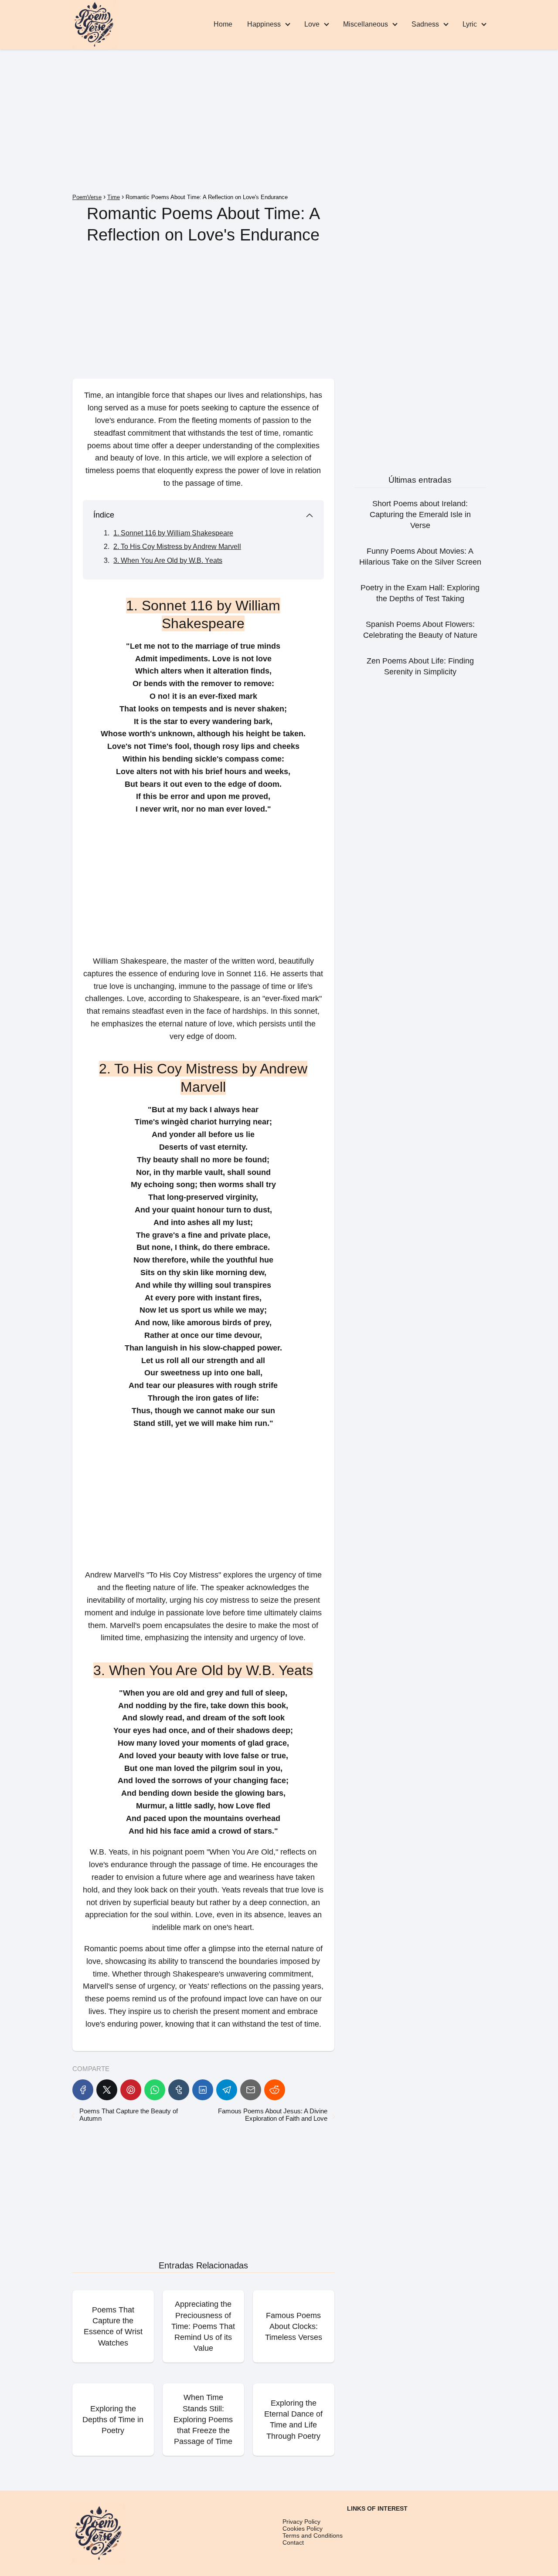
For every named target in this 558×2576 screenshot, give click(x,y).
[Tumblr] (179, 2090)
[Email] (251, 2090)
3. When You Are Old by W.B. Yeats (168, 560)
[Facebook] (83, 2090)
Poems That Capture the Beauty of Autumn (129, 2115)
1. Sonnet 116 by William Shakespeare (173, 533)
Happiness (264, 24)
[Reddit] (275, 2090)
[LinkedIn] (203, 2090)
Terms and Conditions (313, 2535)
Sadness (425, 24)
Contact (293, 2542)
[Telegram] (227, 2090)
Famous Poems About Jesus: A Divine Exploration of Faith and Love (272, 2115)
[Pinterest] (131, 2090)
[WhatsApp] (155, 2090)
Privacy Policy (301, 2522)
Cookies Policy (303, 2529)
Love (312, 24)
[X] (107, 2090)
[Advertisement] (279, 123)
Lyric (470, 24)
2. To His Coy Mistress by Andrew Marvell (177, 547)
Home (223, 24)
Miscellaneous (366, 24)
